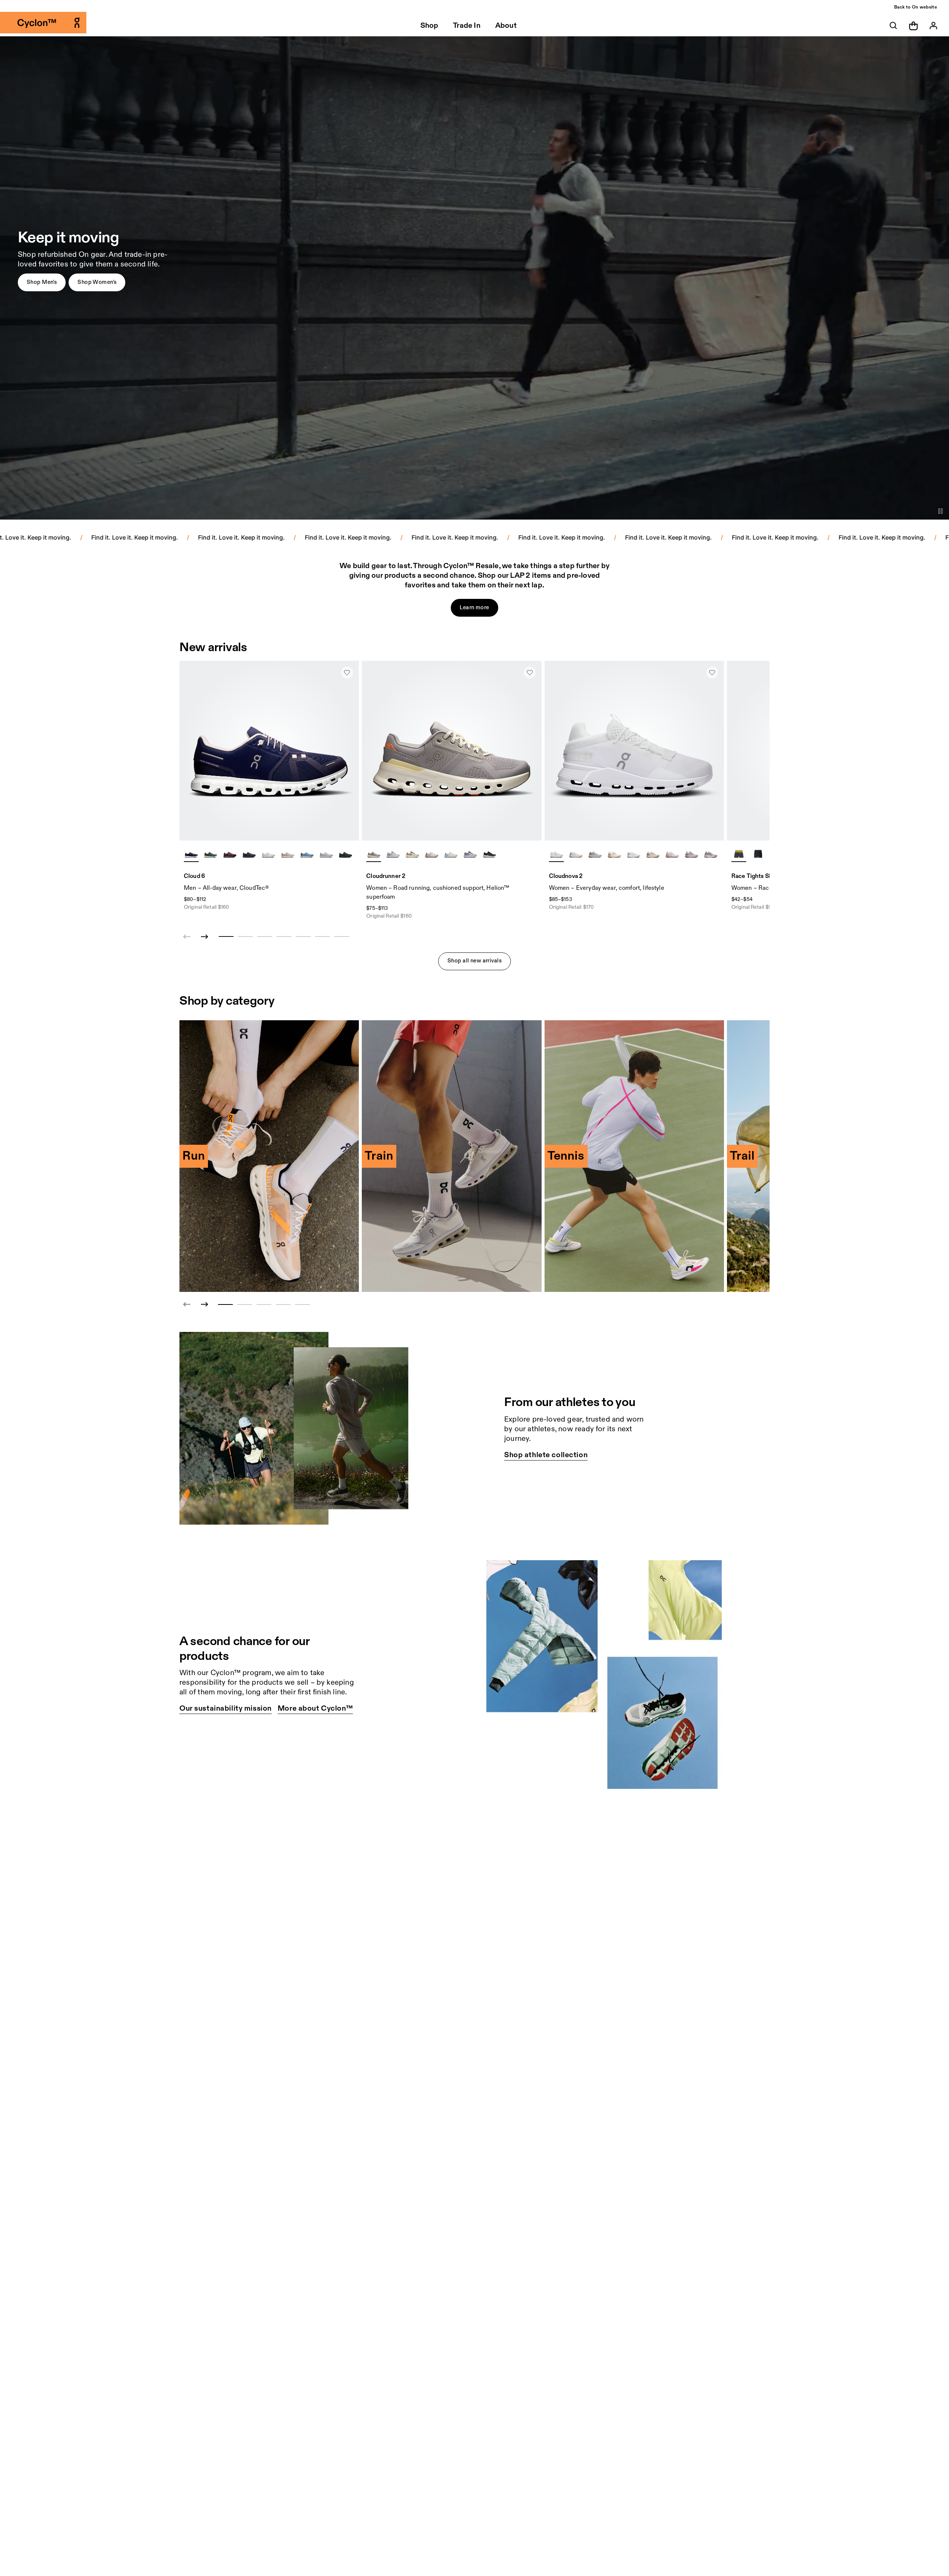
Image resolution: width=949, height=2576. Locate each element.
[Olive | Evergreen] (211, 854)
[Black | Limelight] (758, 854)
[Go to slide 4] (283, 1304)
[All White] (556, 854)
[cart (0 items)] (913, 25)
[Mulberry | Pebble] (230, 854)
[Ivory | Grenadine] (614, 854)
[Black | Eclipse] (249, 854)
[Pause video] (940, 511)
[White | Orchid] (576, 854)
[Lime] (739, 854)
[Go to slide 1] (225, 1304)
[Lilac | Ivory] (374, 854)
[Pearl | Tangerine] (412, 854)
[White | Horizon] (451, 854)
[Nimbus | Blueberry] (470, 854)
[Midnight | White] (191, 854)
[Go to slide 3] (264, 1304)
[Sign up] (933, 26)
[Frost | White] (393, 854)
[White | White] (268, 854)
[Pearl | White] (288, 854)
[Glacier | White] (326, 854)
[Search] (893, 26)
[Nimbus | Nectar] (595, 854)
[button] (42, 282)
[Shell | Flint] (653, 854)
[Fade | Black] (691, 854)
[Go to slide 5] (302, 1304)
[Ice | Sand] (634, 854)
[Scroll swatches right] (350, 854)
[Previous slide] (187, 1304)
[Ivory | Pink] (672, 854)
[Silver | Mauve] (431, 854)
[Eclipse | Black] (489, 854)
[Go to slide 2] (245, 1304)
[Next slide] (205, 937)
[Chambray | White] (307, 854)
